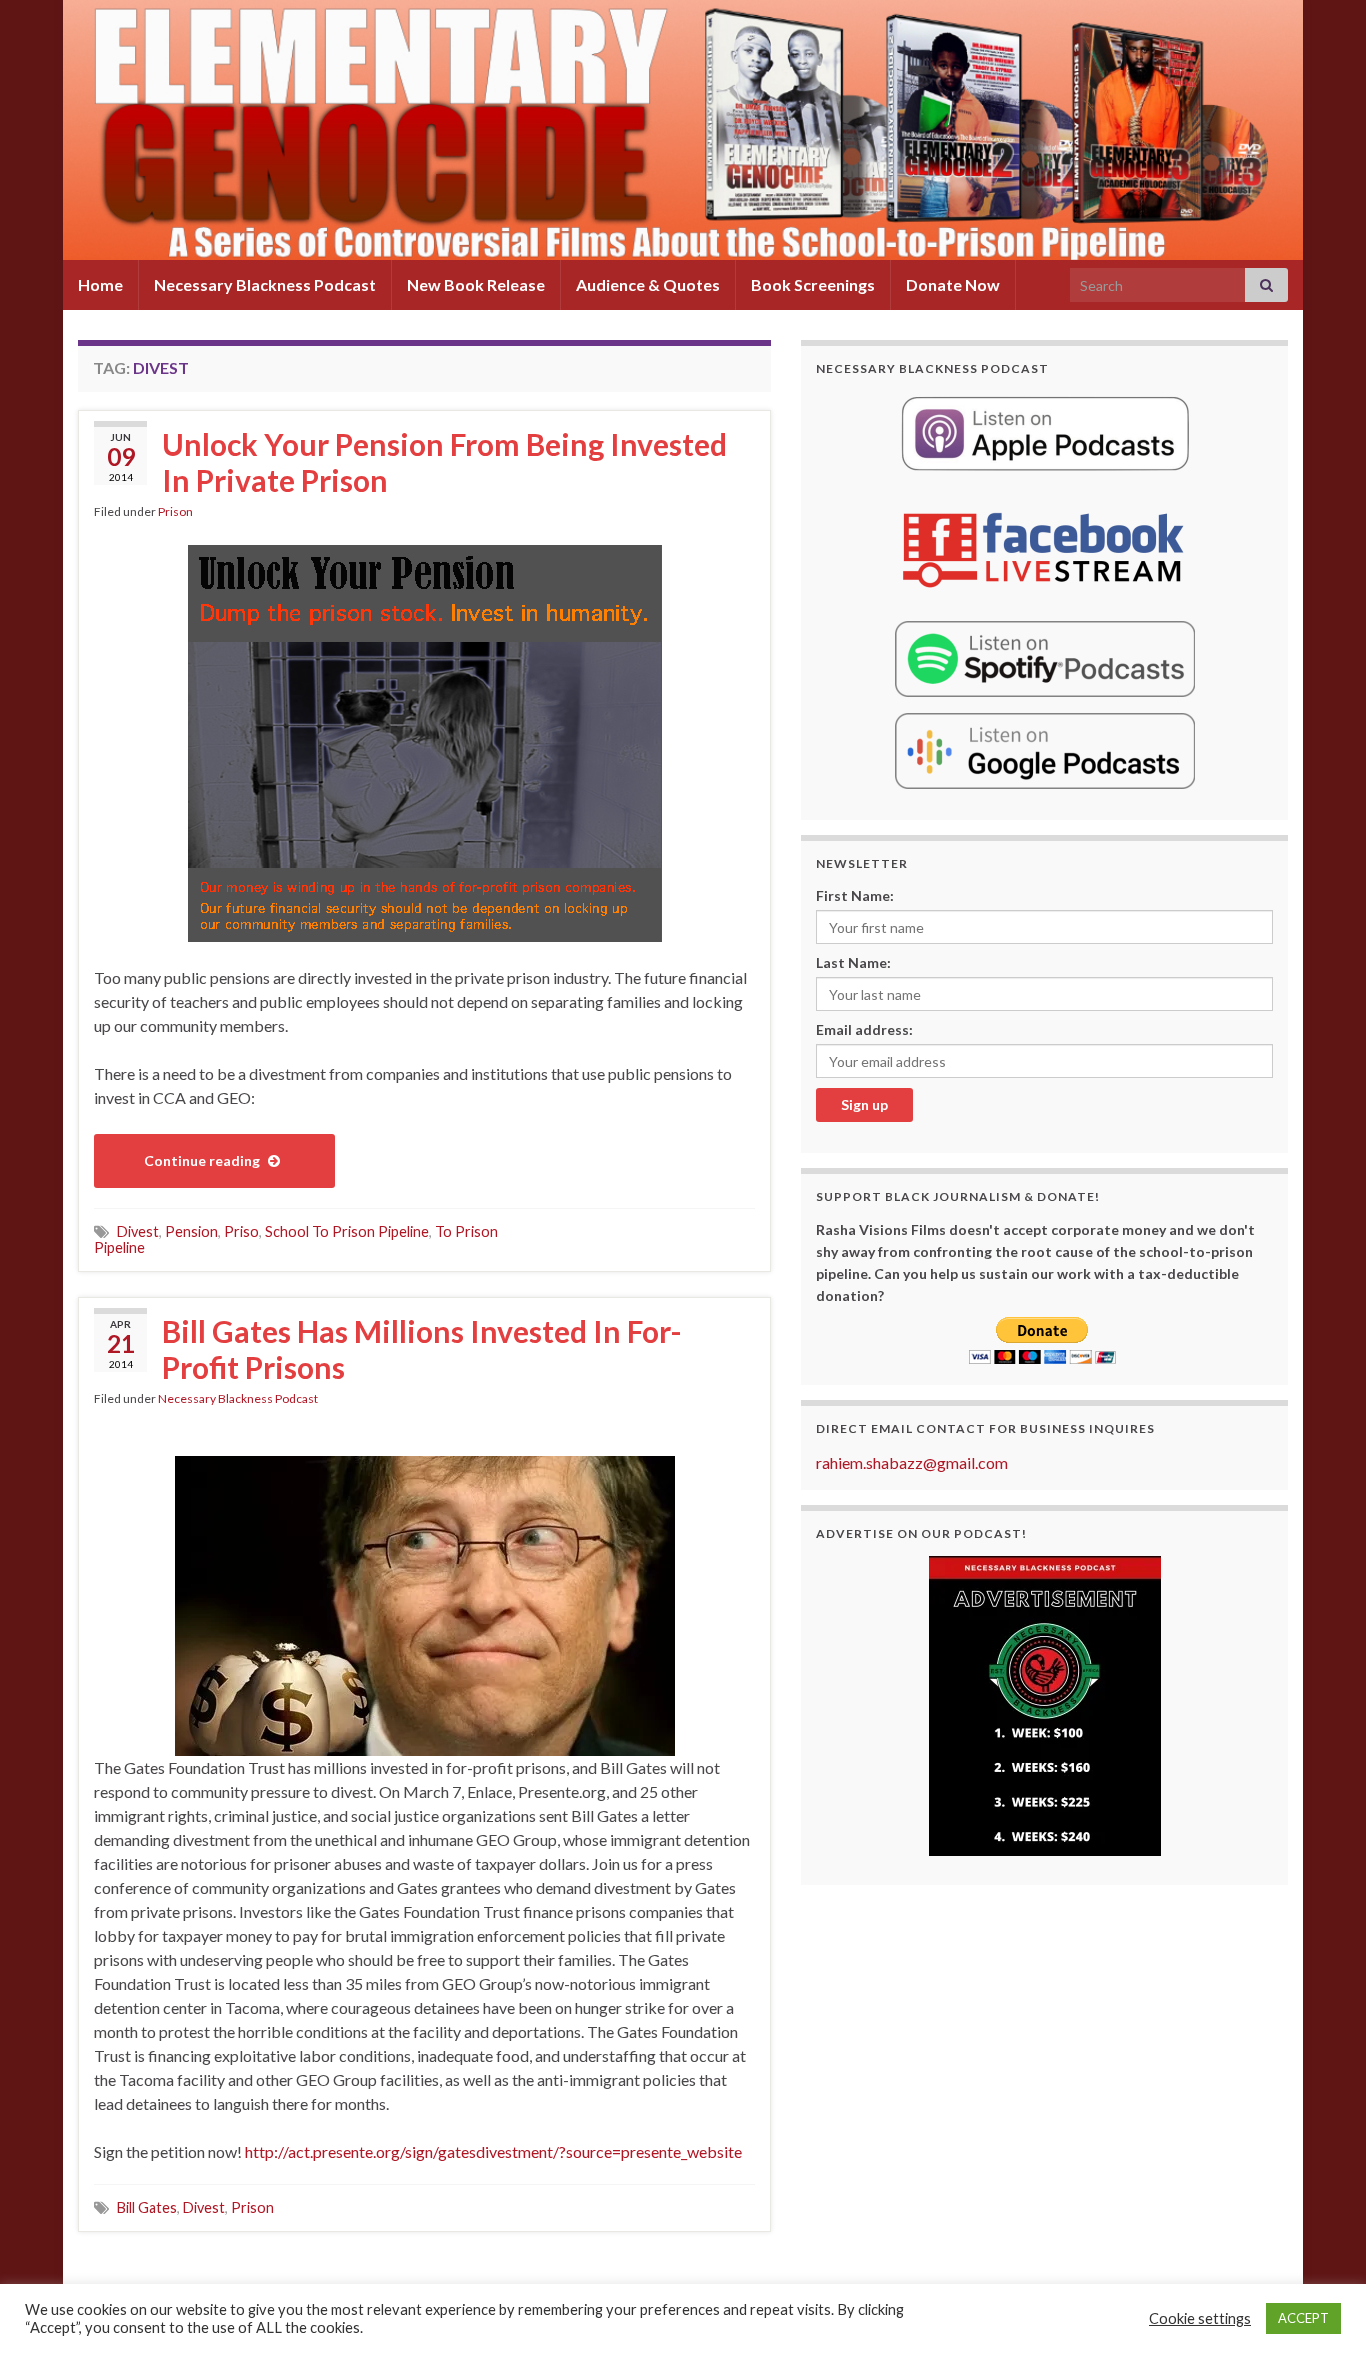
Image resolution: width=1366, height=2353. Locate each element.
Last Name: (853, 962)
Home (100, 284)
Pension (191, 1231)
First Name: (855, 895)
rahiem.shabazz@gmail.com (912, 1462)
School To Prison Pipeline (347, 1231)
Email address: (864, 1029)
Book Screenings (813, 284)
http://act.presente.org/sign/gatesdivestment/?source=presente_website (493, 2151)
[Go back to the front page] (683, 130)
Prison (175, 511)
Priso (241, 1231)
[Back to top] (1321, 2308)
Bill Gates (147, 2207)
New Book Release (476, 284)
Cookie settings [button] (1200, 2318)
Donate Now (953, 284)
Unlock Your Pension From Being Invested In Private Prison (444, 462)
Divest (138, 1231)
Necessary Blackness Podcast (265, 284)
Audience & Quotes (648, 284)
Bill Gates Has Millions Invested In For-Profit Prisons (422, 1349)
